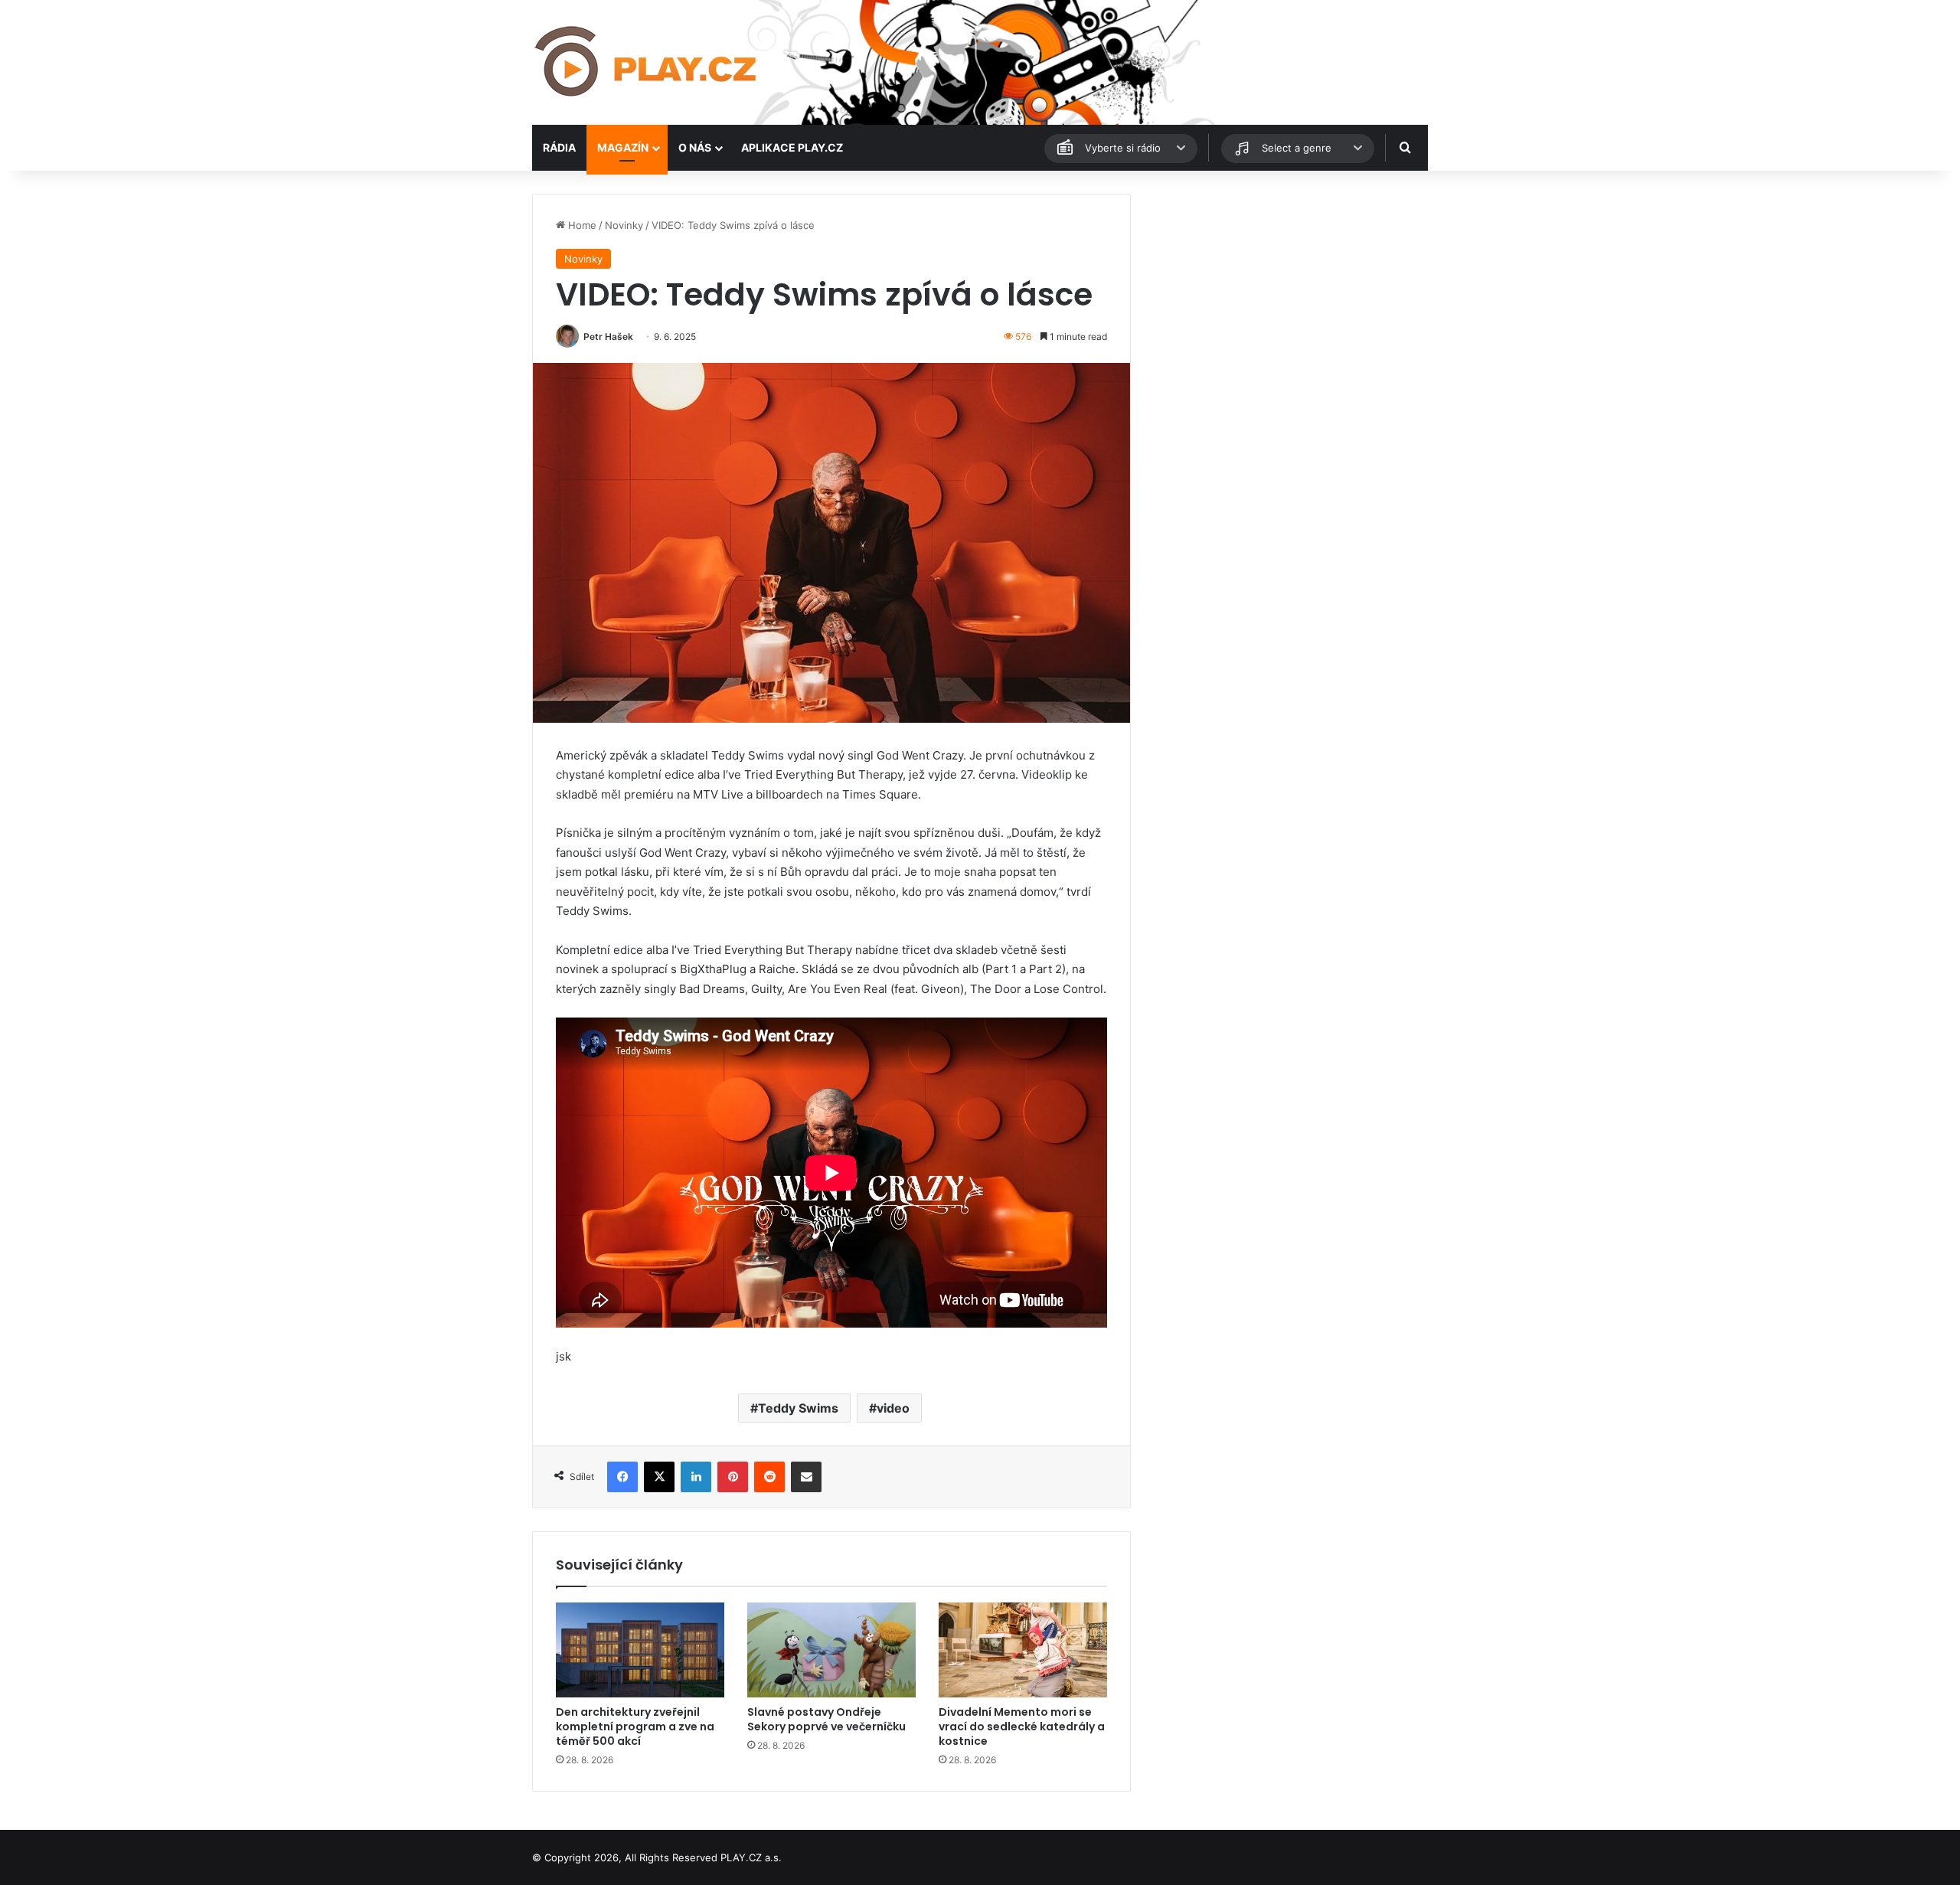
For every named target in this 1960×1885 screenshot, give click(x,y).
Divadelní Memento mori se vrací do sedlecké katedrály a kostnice (1022, 1727)
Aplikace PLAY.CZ (792, 147)
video (893, 1408)
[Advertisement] (1286, 301)
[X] (659, 1477)
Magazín (623, 147)
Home (581, 225)
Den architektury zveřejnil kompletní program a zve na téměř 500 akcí (635, 1727)
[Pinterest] (733, 1477)
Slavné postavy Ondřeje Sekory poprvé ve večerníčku (826, 1719)
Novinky (624, 225)
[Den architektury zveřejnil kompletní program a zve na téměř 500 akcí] (640, 1650)
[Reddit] (769, 1477)
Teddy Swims (798, 1408)
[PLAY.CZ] (647, 62)
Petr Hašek (608, 336)
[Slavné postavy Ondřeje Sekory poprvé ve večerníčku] (831, 1650)
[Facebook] (622, 1477)
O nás (695, 147)
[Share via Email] (806, 1477)
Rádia (559, 147)
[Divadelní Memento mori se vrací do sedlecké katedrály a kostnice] (1023, 1650)
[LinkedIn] (696, 1477)
